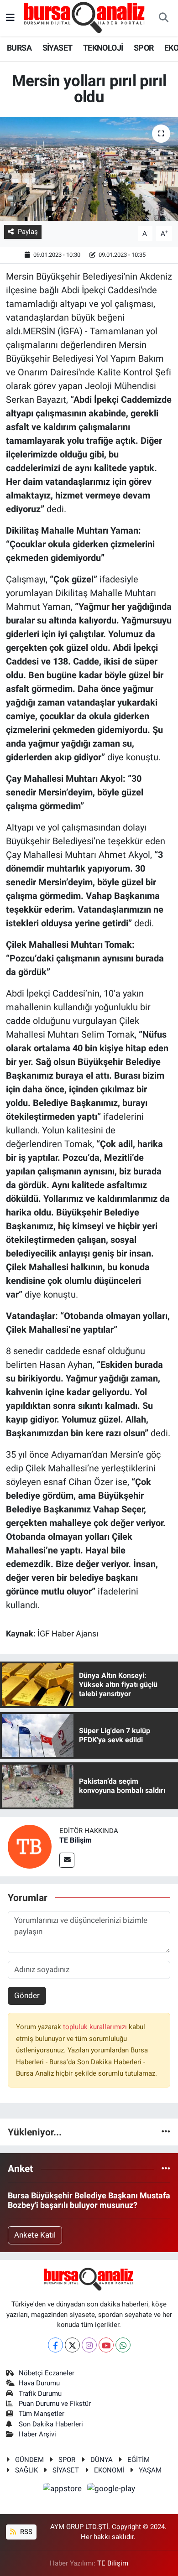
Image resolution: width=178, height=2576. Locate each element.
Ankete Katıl (35, 2235)
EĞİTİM (139, 2460)
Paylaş (28, 232)
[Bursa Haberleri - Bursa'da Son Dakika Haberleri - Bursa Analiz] (85, 17)
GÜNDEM (29, 2460)
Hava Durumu (39, 2383)
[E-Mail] (67, 1860)
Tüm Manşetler (42, 2414)
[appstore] (63, 2490)
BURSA (19, 48)
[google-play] (111, 2490)
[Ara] (163, 18)
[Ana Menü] (10, 18)
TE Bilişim (76, 1840)
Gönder (27, 1995)
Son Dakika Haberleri (51, 2424)
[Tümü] (166, 2132)
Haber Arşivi (37, 2434)
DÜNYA (102, 2460)
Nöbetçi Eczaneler (47, 2373)
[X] (72, 2345)
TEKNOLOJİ (103, 48)
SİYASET (58, 48)
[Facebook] (55, 2345)
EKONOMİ (109, 2470)
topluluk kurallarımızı (96, 2027)
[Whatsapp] (123, 2345)
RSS (25, 2532)
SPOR (144, 48)
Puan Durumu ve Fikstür (55, 2404)
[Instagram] (89, 2345)
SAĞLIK (26, 2470)
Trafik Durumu (40, 2394)
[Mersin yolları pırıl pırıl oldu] (89, 169)
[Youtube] (106, 2345)
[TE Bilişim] (30, 1846)
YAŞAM (150, 2470)
